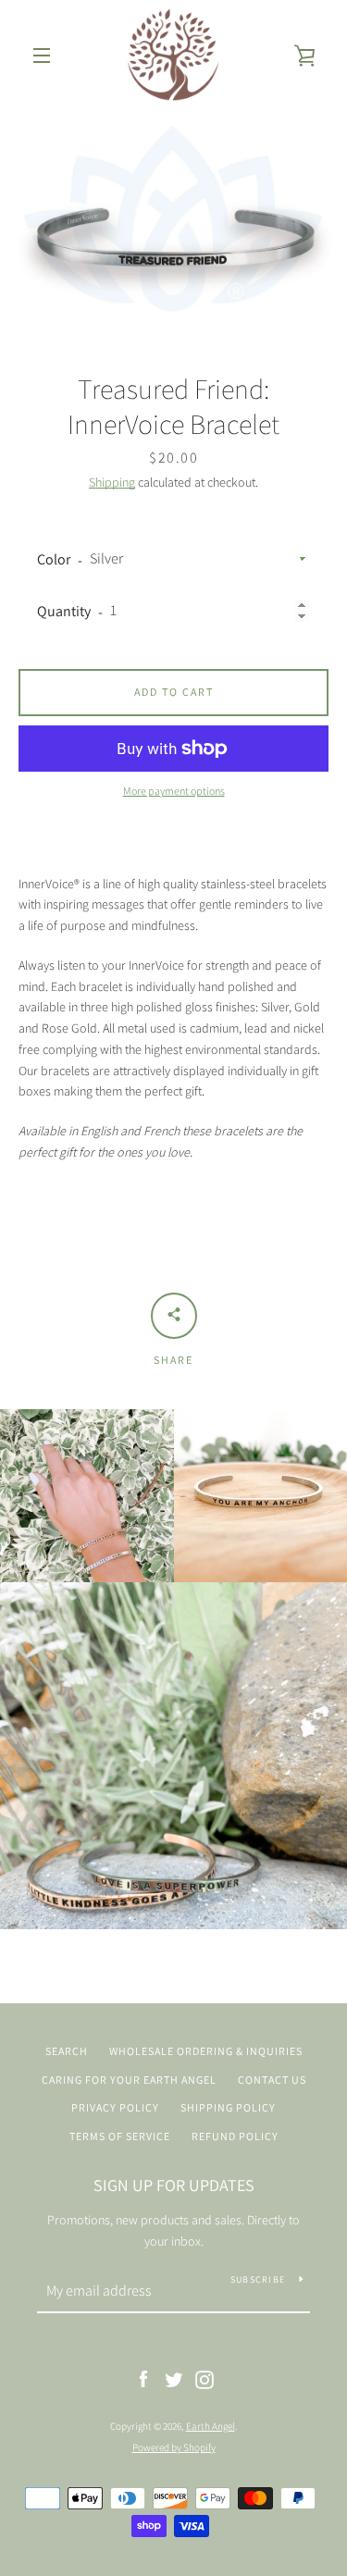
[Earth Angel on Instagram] (204, 2379)
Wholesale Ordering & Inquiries (206, 2051)
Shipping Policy (228, 2107)
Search (67, 2051)
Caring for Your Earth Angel (129, 2080)
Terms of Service (120, 2136)
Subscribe (258, 2279)
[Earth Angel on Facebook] (143, 2379)
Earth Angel (211, 2426)
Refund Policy (235, 2136)
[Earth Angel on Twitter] (174, 2379)
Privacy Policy (115, 2107)
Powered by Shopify (174, 2447)
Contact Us (272, 2080)
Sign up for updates (174, 2185)
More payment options (174, 791)
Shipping (112, 482)
